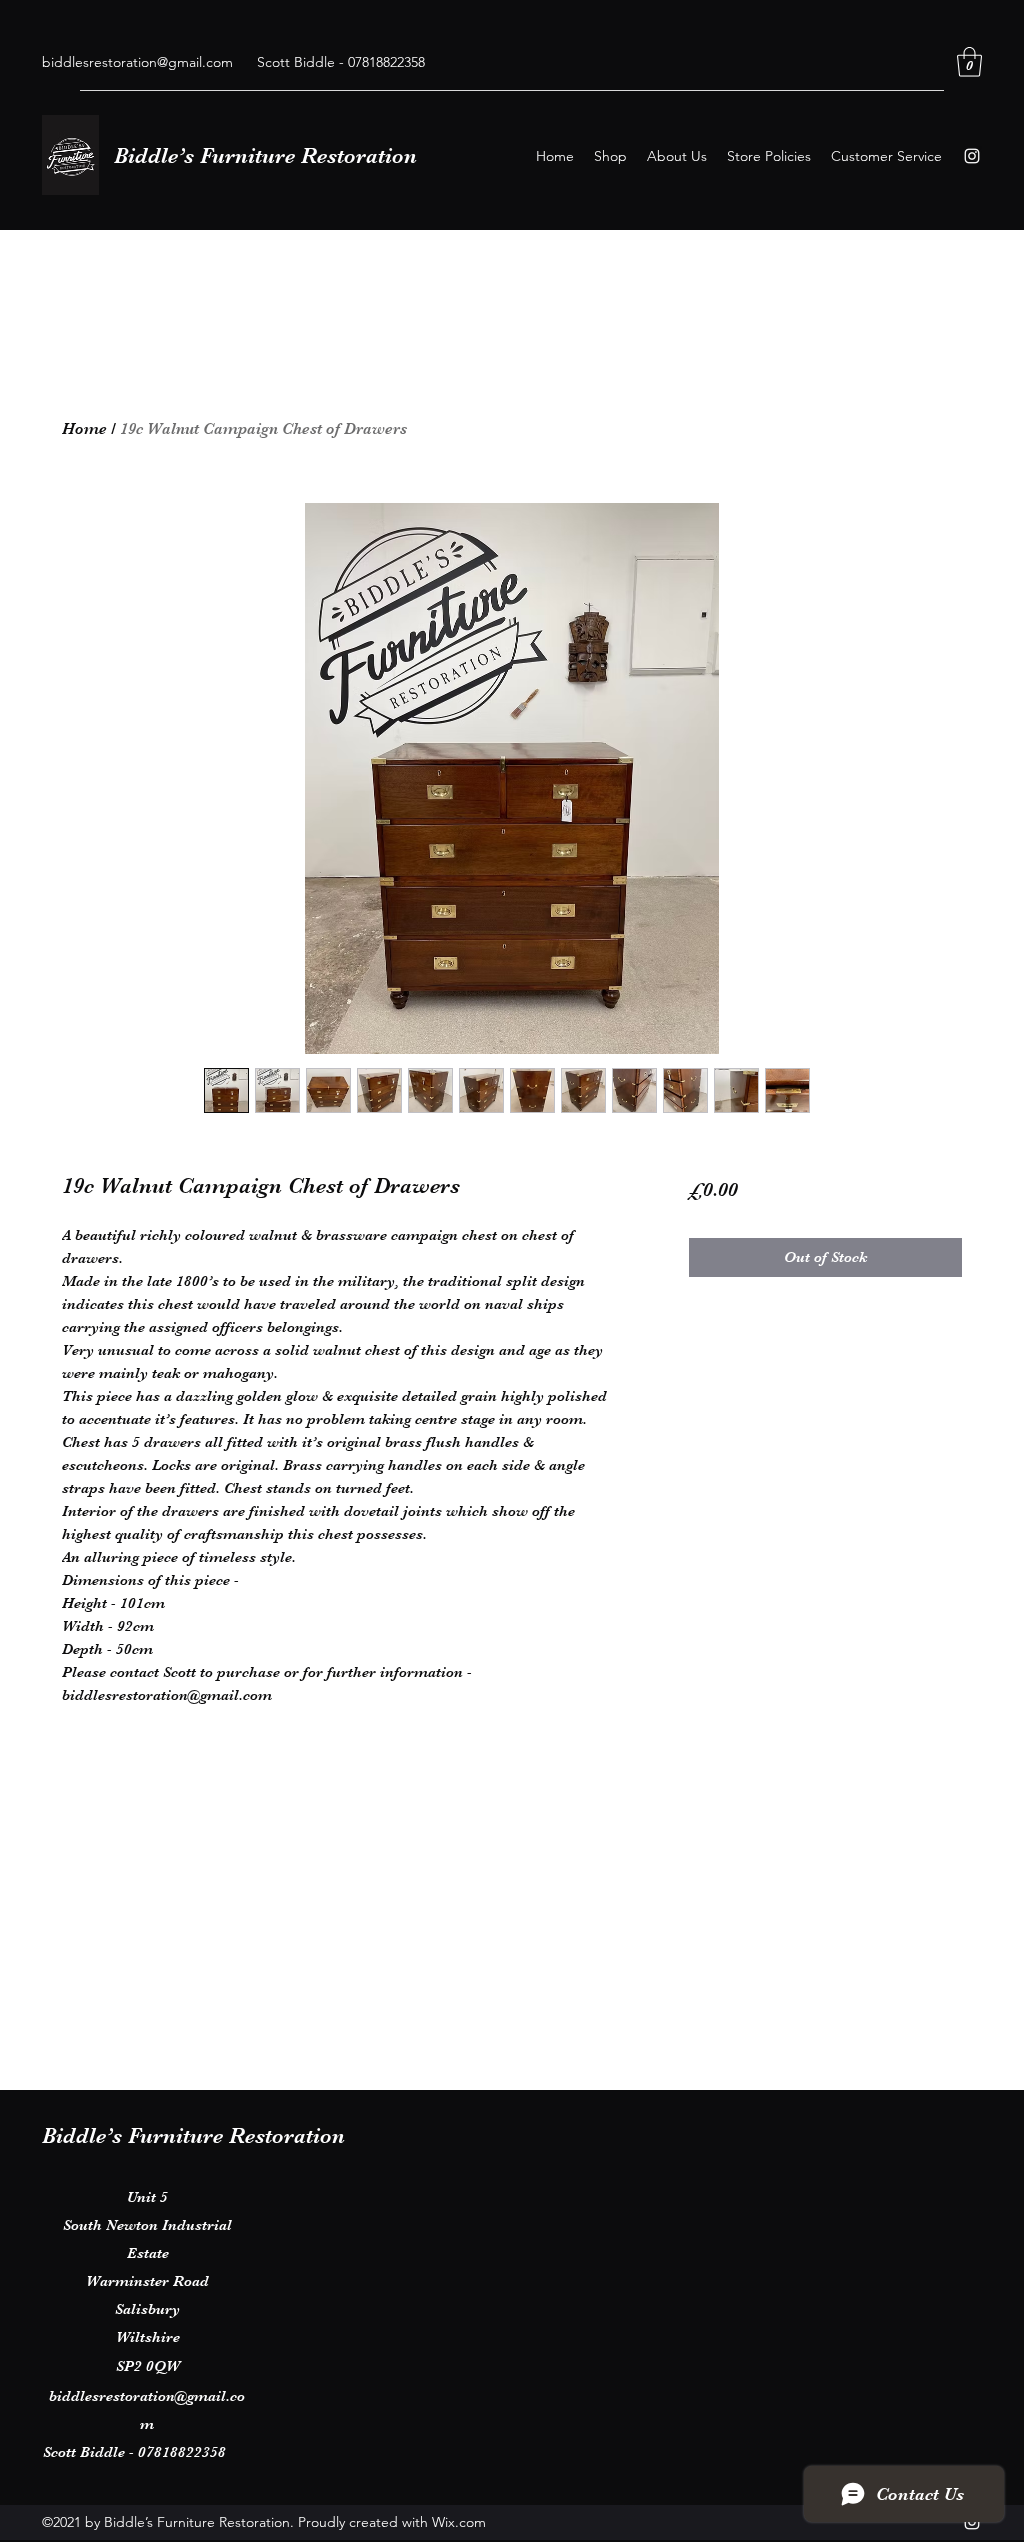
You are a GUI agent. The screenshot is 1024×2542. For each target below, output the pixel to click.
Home (84, 429)
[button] (969, 62)
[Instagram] (972, 156)
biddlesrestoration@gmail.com (137, 62)
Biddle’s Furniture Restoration (265, 155)
